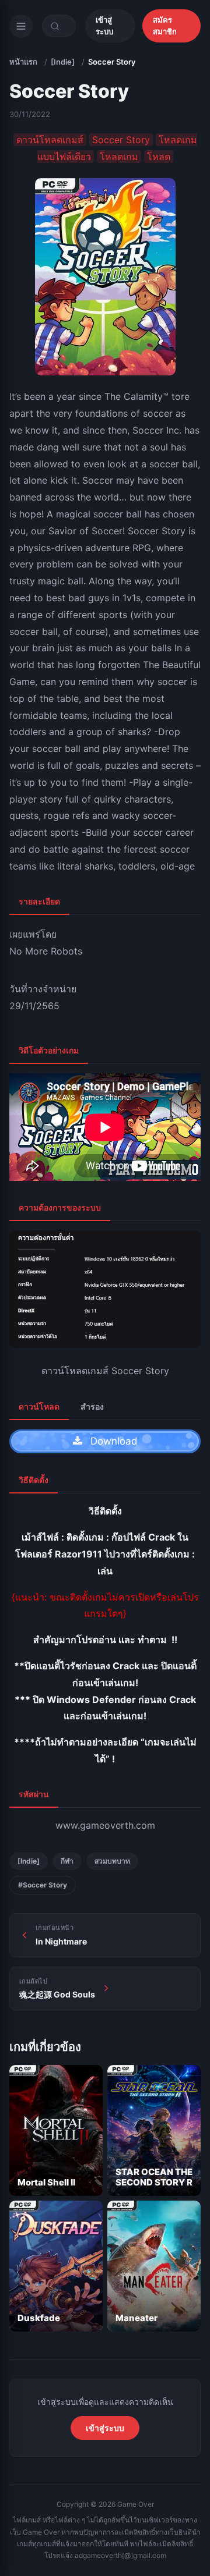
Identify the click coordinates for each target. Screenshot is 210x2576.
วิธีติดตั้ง (34, 1480)
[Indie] (63, 62)
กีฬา (67, 1861)
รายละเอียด (39, 901)
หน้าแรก (23, 62)
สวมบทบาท (112, 1861)
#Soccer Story (43, 1885)
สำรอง (92, 1406)
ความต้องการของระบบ (60, 1207)
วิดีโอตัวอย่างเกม (49, 1050)
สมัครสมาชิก (165, 26)
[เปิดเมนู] (21, 26)
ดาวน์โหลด (39, 1406)
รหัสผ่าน (34, 1794)
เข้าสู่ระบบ (104, 26)
